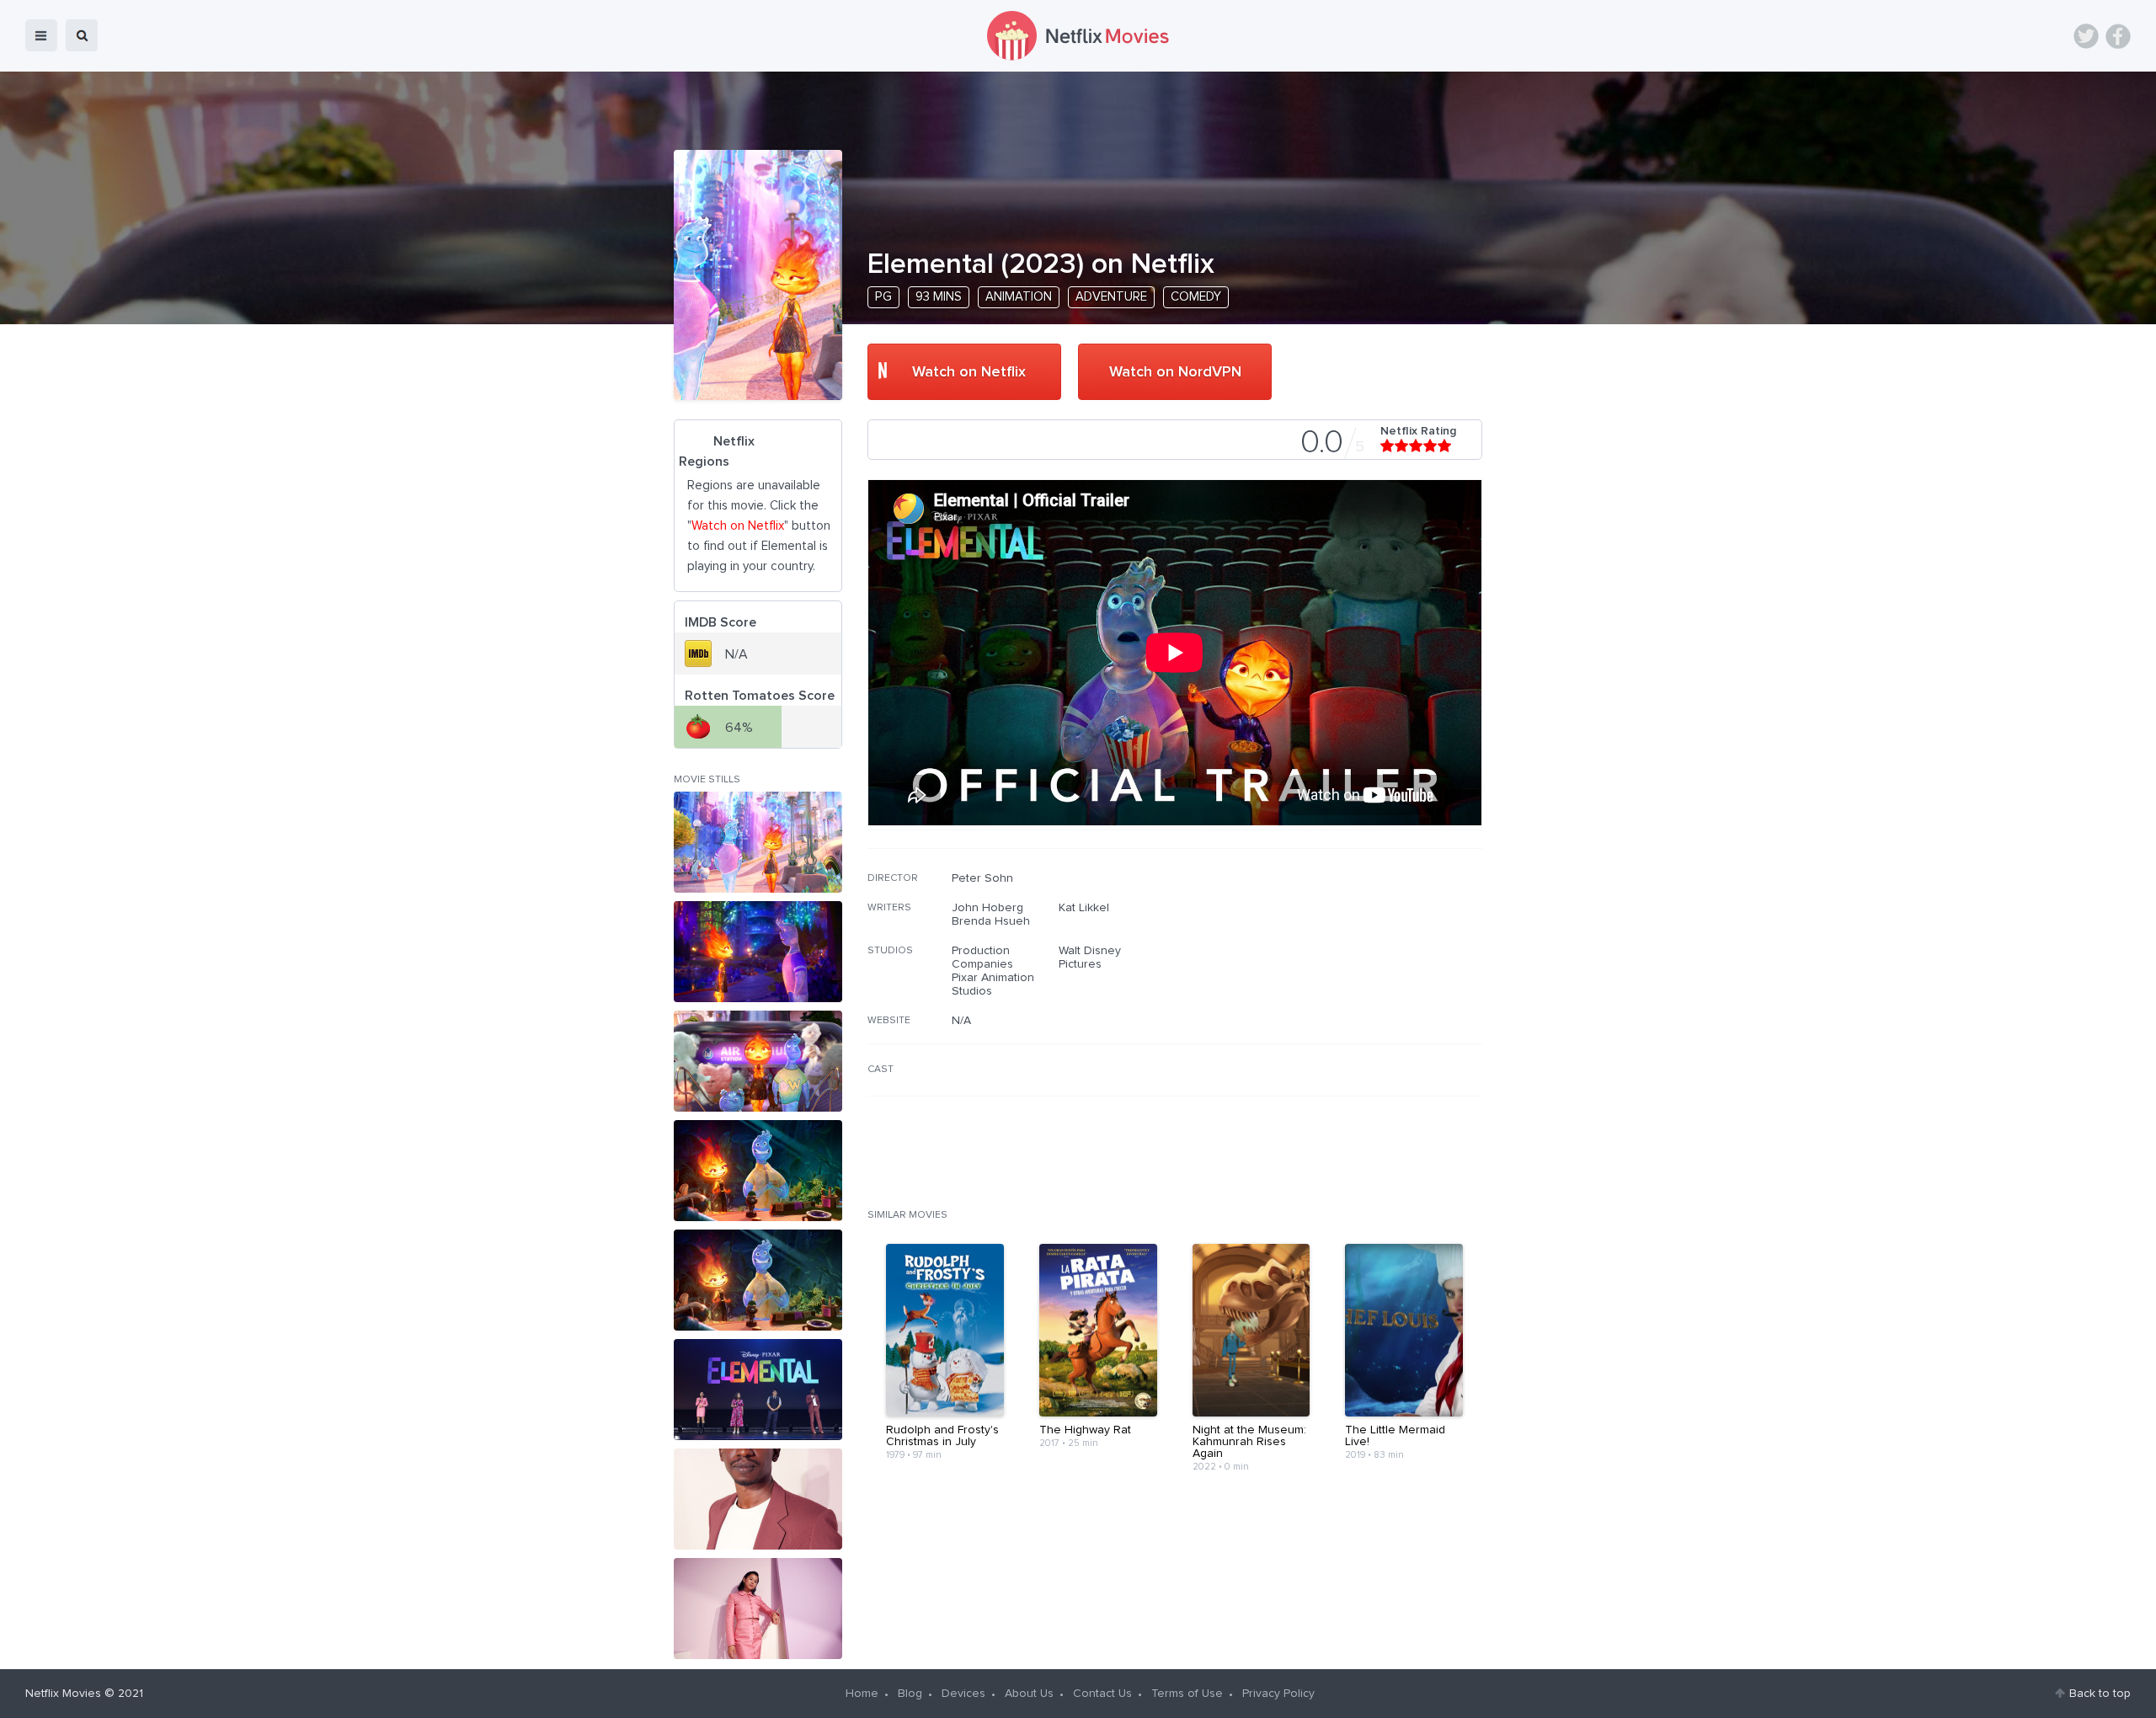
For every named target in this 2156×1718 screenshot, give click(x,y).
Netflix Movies (63, 1694)
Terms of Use (1187, 1694)
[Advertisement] (1356, 979)
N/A (961, 1021)
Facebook (2118, 36)
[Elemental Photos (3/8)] (758, 1061)
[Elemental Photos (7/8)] (758, 1499)
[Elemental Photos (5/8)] (758, 1280)
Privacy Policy (1278, 1694)
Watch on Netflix (969, 372)
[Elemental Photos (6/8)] (758, 1390)
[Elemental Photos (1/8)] (758, 842)
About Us (1029, 1694)
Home (862, 1694)
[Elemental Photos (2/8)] (758, 952)
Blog (910, 1694)
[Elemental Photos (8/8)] (758, 1609)
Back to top (2100, 1694)
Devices (963, 1694)
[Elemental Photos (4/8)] (758, 1171)
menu (41, 35)
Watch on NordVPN (1175, 372)
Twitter (2086, 36)
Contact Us (1102, 1694)
